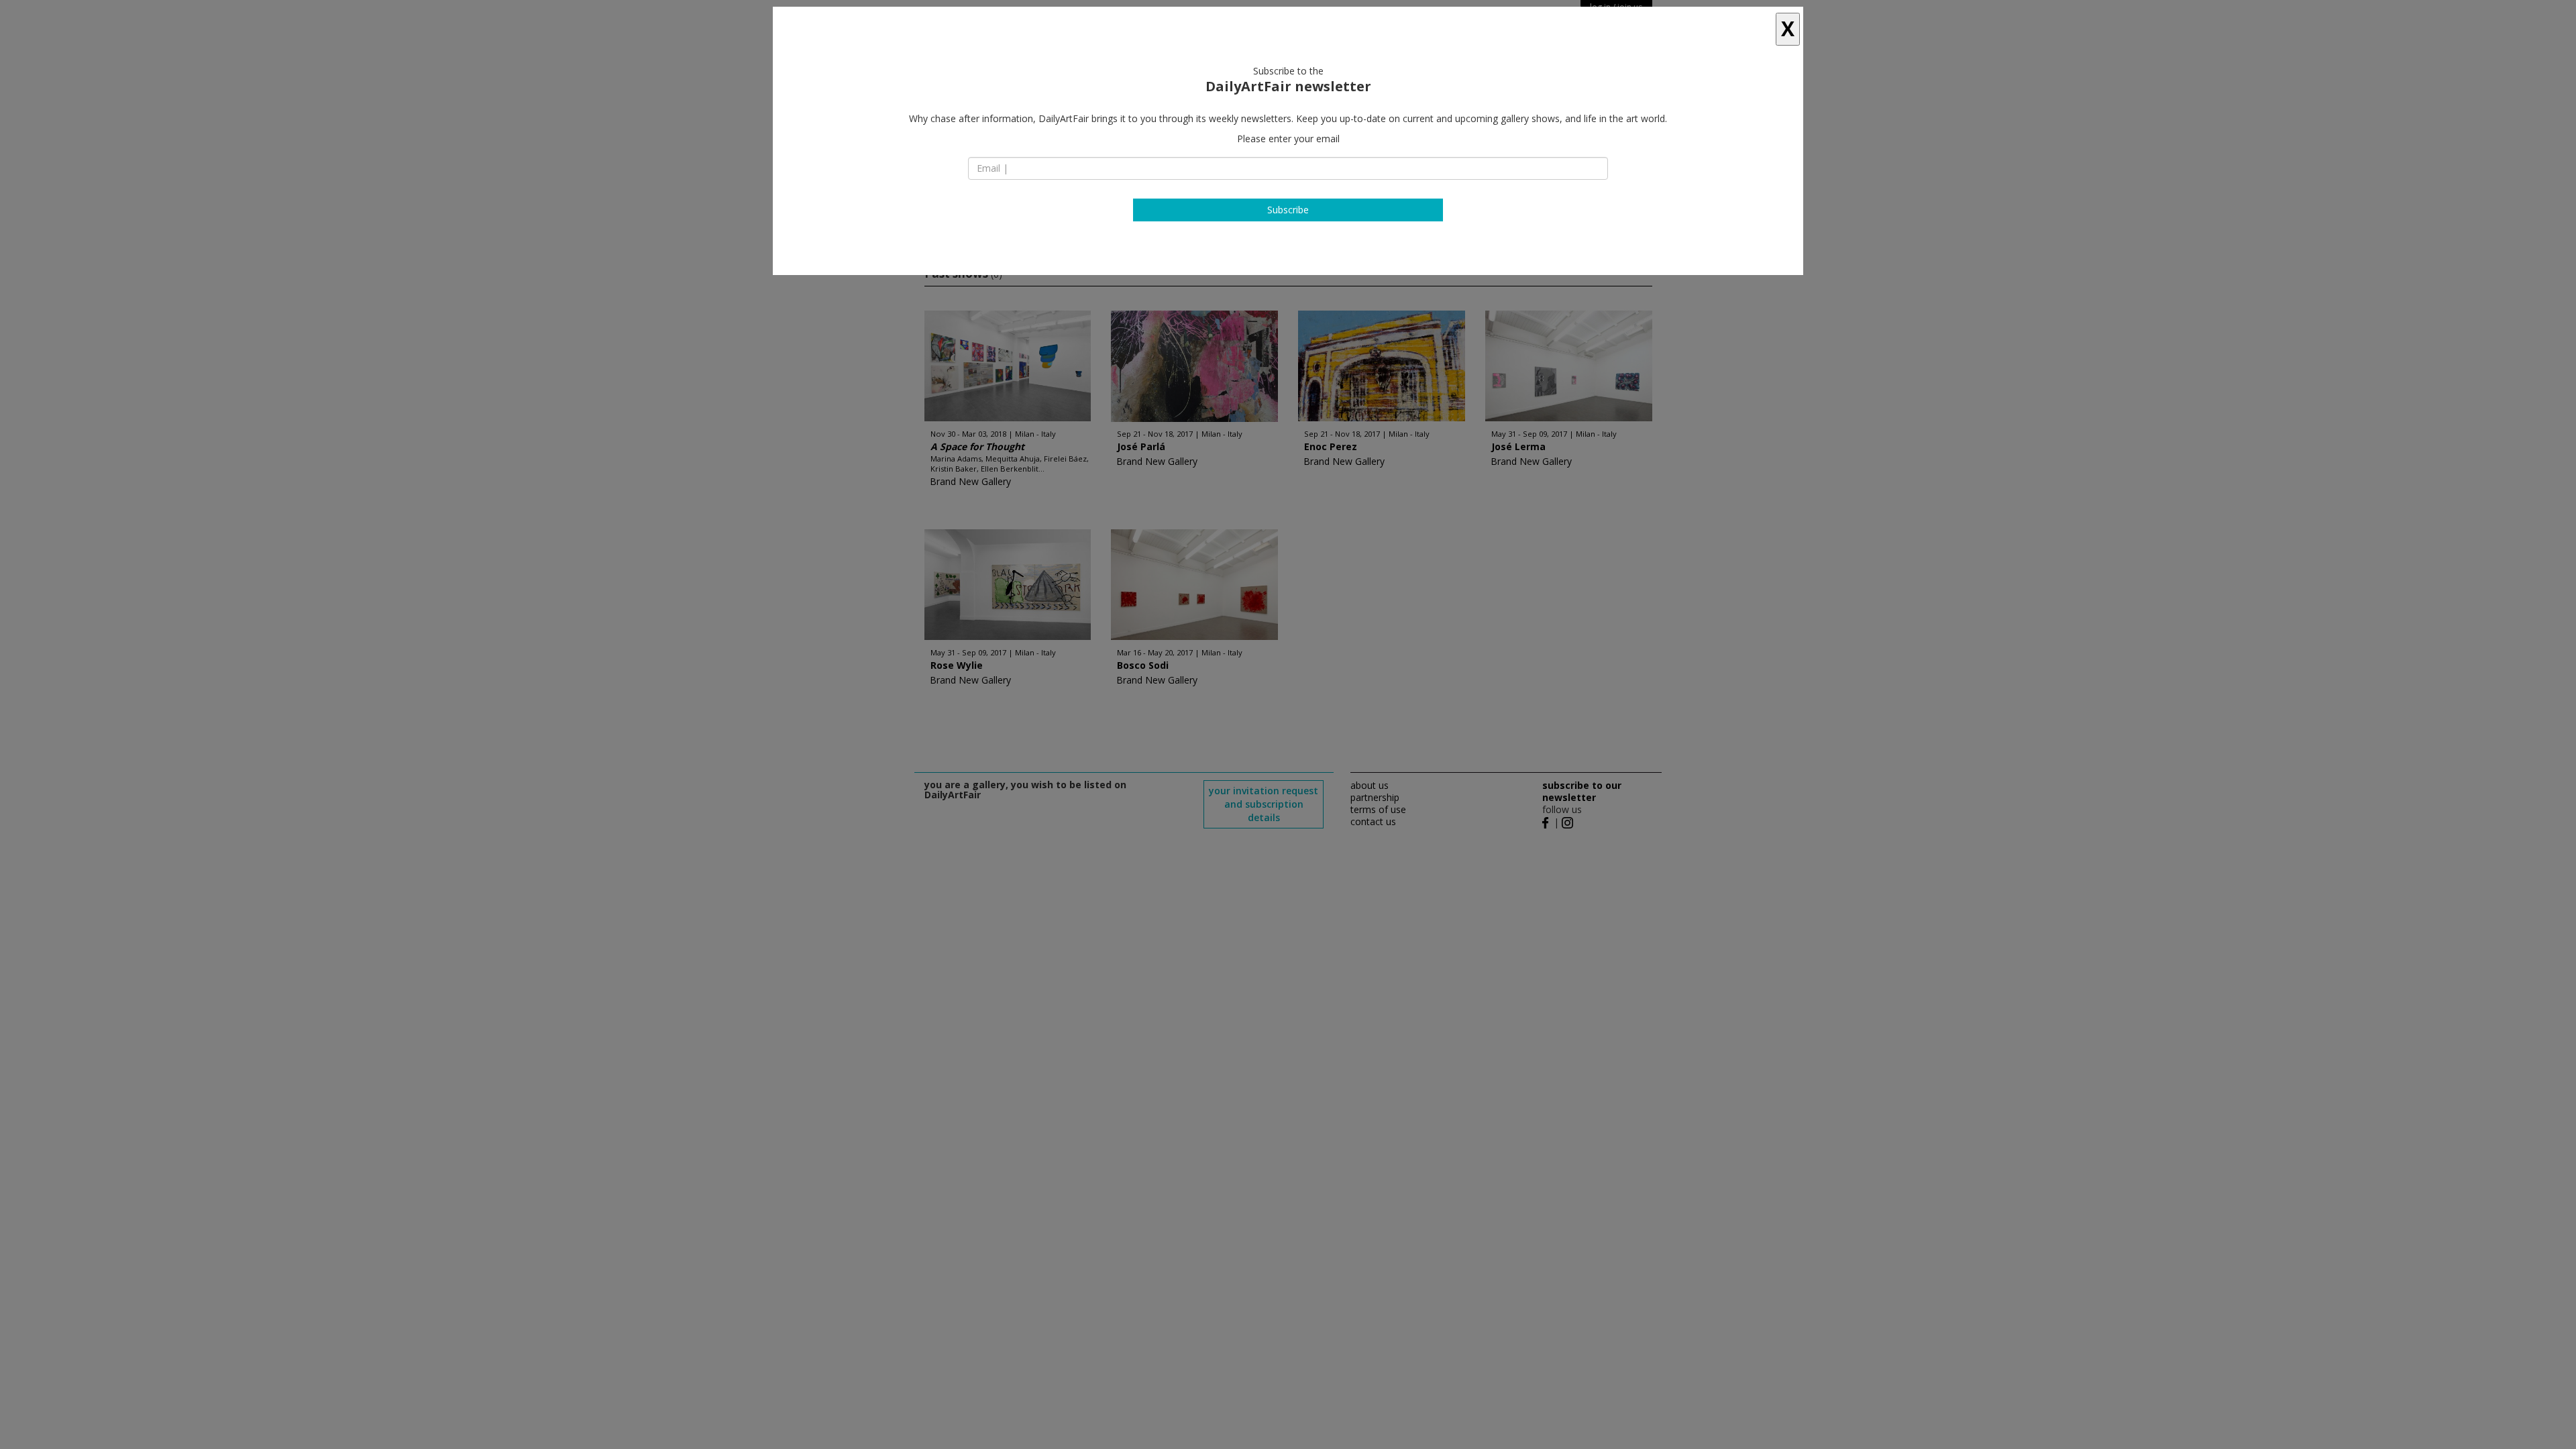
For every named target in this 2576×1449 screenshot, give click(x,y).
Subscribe (1288, 210)
